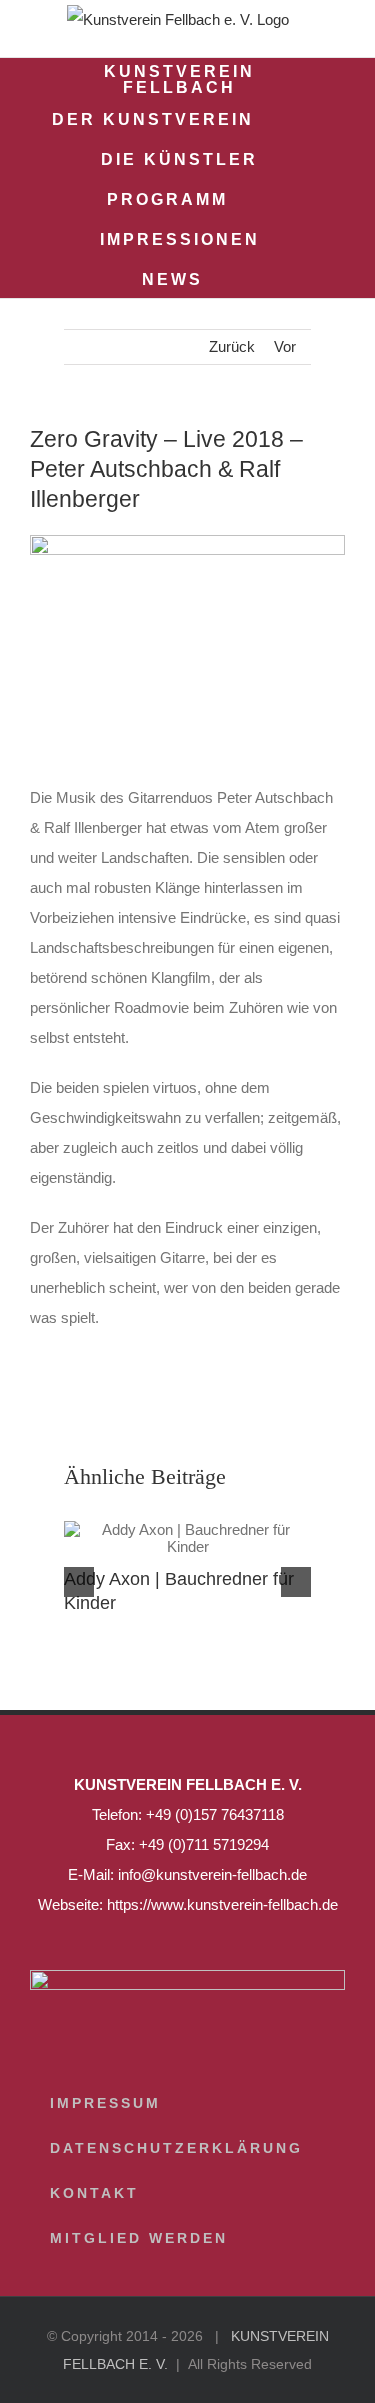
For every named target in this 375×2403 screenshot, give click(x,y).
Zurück (232, 346)
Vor (285, 346)
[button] (255, 278)
